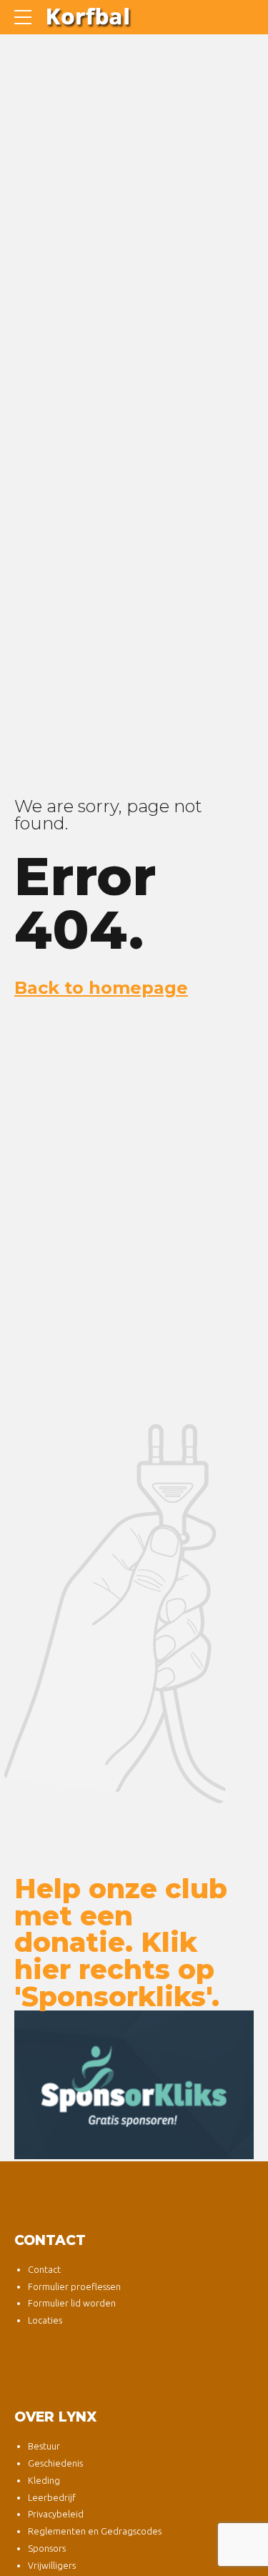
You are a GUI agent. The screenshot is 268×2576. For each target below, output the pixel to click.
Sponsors (47, 2548)
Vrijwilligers (52, 2565)
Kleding (44, 2480)
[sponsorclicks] (134, 2085)
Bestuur (44, 2446)
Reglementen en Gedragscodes (95, 2531)
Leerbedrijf (52, 2497)
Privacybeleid (56, 2514)
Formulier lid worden (72, 2303)
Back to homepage (101, 988)
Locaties (45, 2320)
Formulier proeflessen (74, 2286)
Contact (44, 2269)
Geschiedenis (55, 2463)
